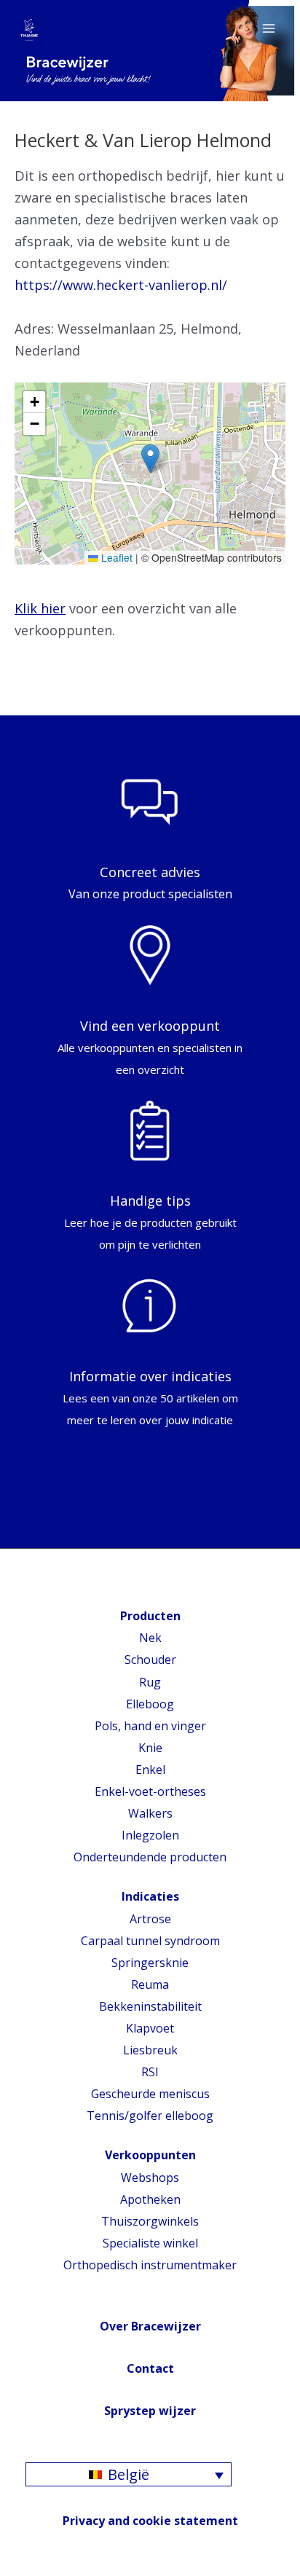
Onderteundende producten (150, 1857)
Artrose (150, 1919)
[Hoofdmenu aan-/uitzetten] (269, 28)
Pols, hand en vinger (150, 1726)
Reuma (150, 1984)
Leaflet (115, 557)
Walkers (150, 1813)
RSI (150, 2072)
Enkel (150, 1770)
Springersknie (150, 1963)
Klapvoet (150, 2028)
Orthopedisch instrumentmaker (150, 2265)
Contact (150, 2368)
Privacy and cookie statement (150, 2521)
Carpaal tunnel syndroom (150, 1941)
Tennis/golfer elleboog (150, 2116)
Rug (150, 1682)
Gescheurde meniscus (150, 2094)
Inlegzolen (150, 1835)
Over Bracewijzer (150, 2326)
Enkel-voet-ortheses (150, 1791)
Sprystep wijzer (150, 2411)
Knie (150, 1748)
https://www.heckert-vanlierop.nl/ (121, 285)
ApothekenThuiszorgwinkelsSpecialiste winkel (150, 2221)
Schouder (150, 1660)
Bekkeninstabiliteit (150, 2006)
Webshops (150, 2178)
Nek (150, 1638)
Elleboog (150, 1704)
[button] (150, 459)
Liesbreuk (150, 2050)
